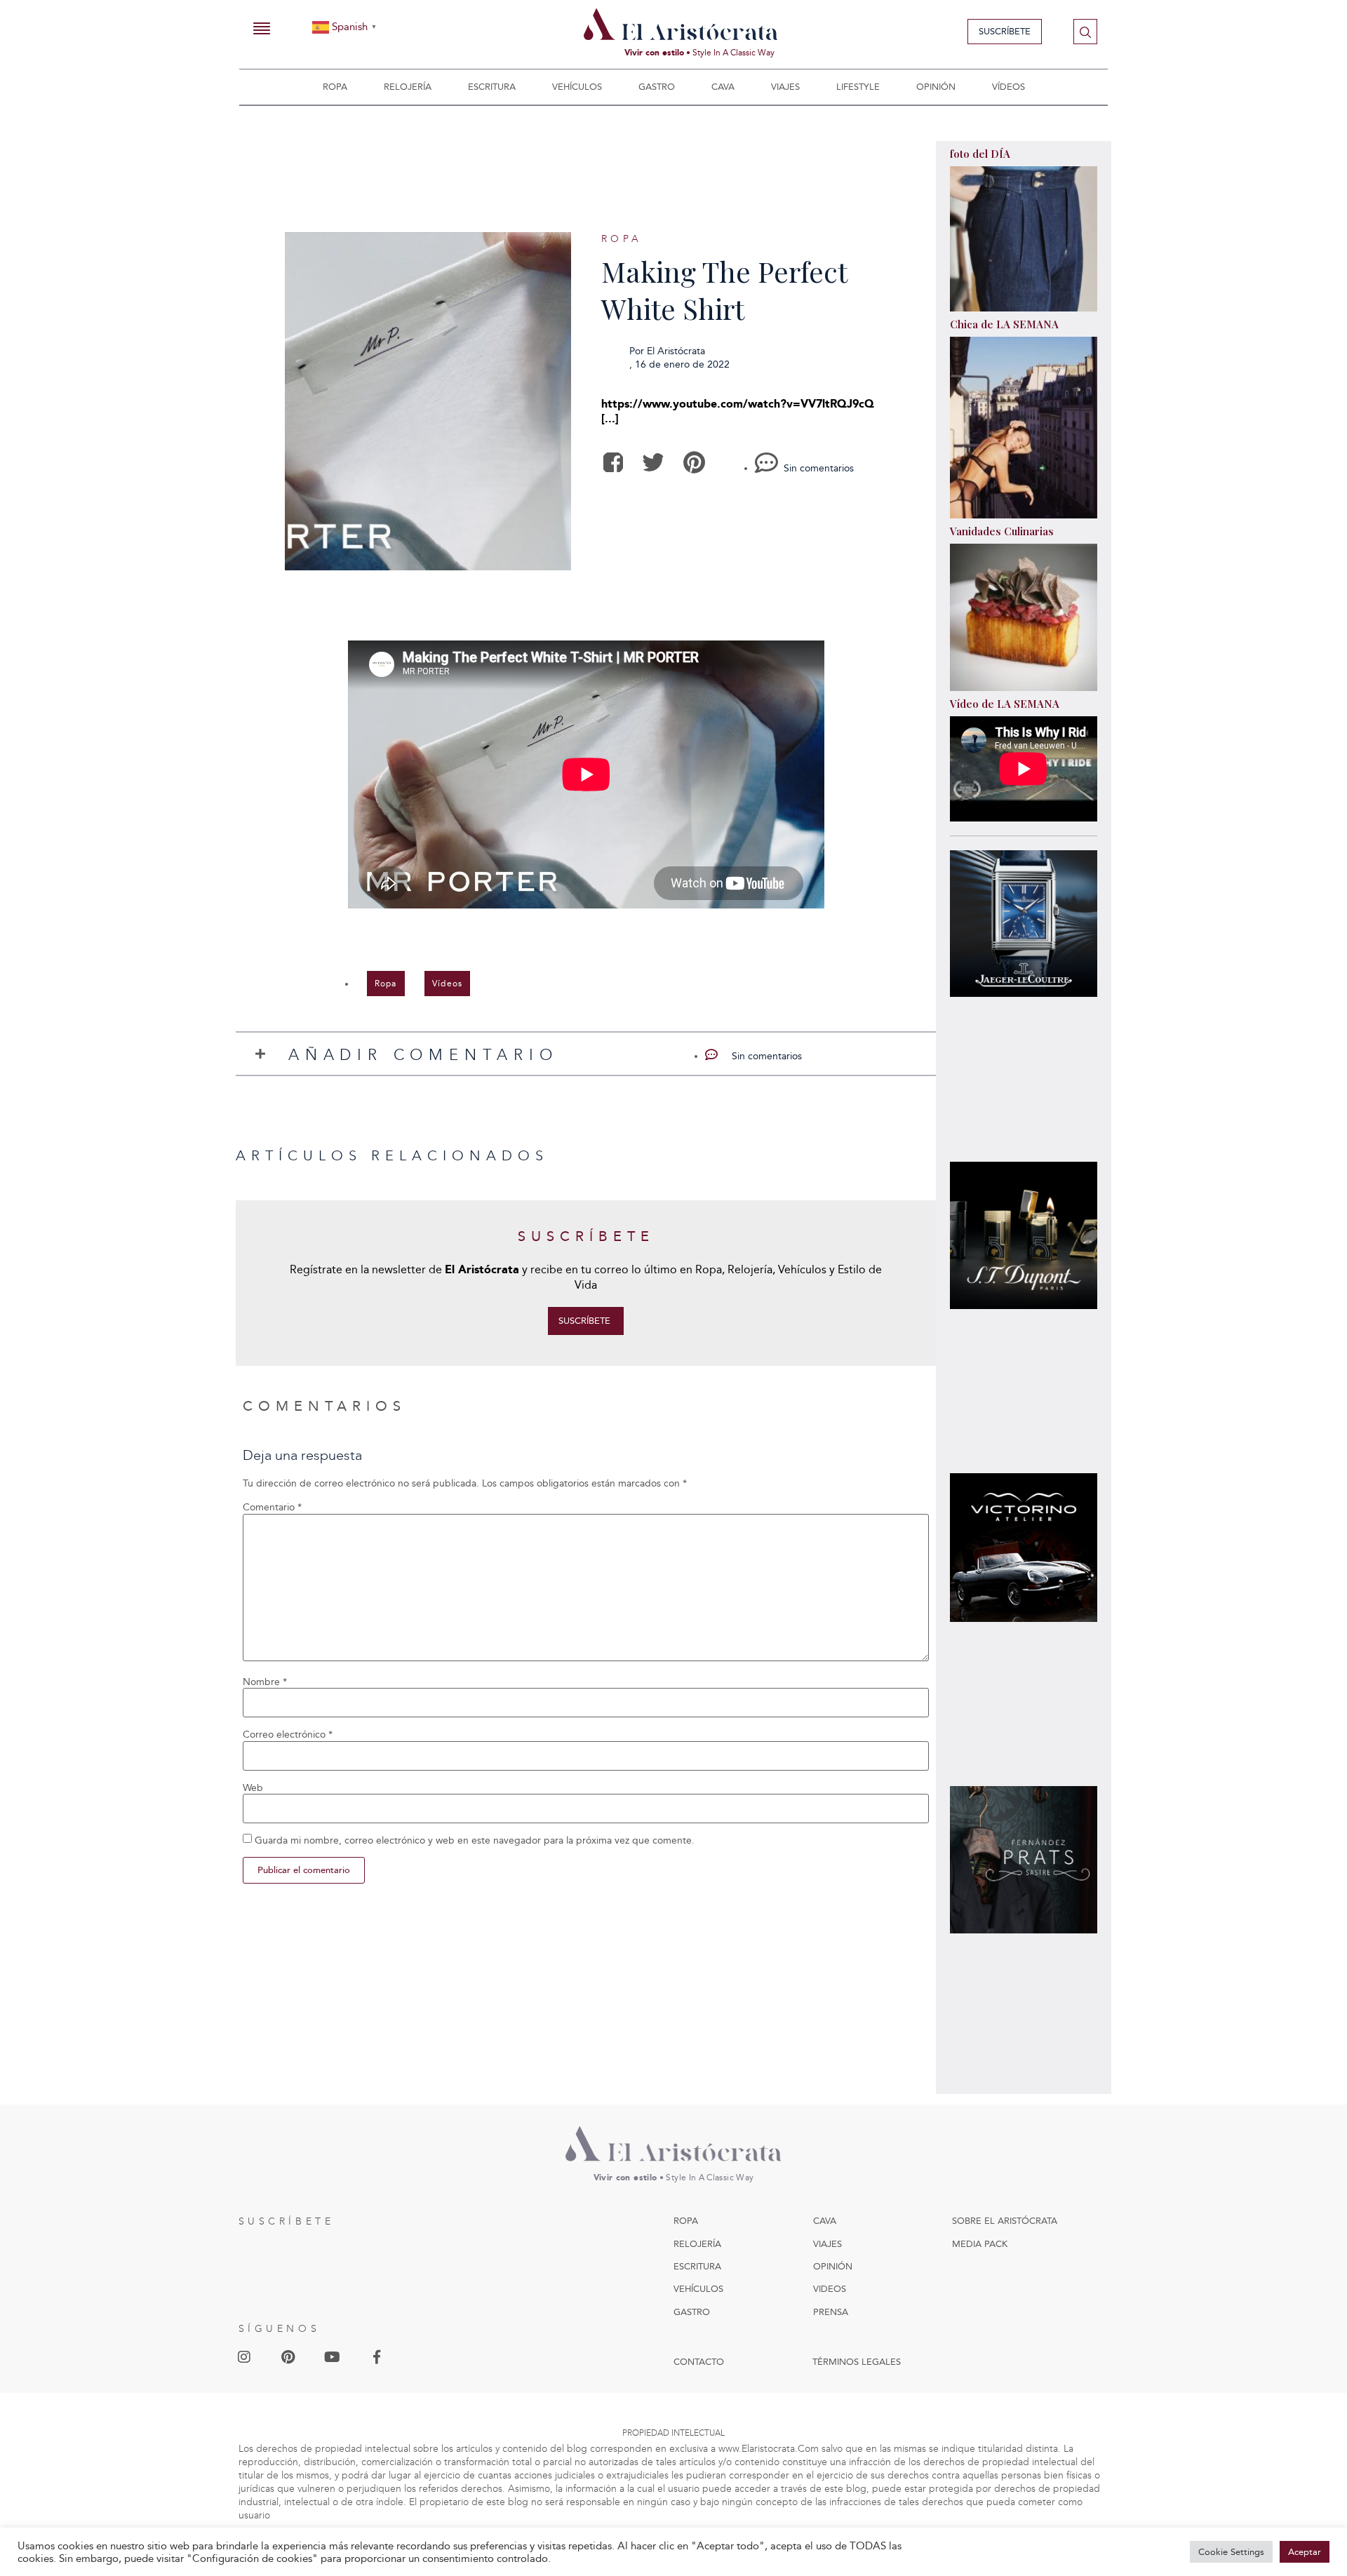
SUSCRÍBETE (287, 2221)
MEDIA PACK (980, 2244)
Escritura (492, 87)
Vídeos (1008, 87)
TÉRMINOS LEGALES (857, 2362)
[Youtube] (333, 2357)
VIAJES (827, 2244)
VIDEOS (830, 2289)
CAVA (825, 2221)
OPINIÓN (833, 2266)
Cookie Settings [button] (1231, 2552)
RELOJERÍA (697, 2244)
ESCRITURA (697, 2266)
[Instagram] (244, 2357)
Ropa (335, 87)
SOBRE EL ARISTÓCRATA (1005, 2221)
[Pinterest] (288, 2357)
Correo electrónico (288, 1735)
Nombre (265, 1682)
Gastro (657, 87)
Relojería (408, 87)
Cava (723, 87)
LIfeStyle (858, 87)
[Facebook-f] (377, 2357)
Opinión (936, 87)
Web (253, 1788)
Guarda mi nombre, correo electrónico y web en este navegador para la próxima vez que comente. (475, 1841)
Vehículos (577, 87)
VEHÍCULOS (698, 2289)
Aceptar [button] (1305, 2552)
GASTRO (692, 2312)
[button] (613, 463)
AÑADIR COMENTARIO (423, 1055)
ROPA (686, 2221)
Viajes (785, 87)
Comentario (272, 1508)
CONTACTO (699, 2362)
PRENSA (831, 2312)
